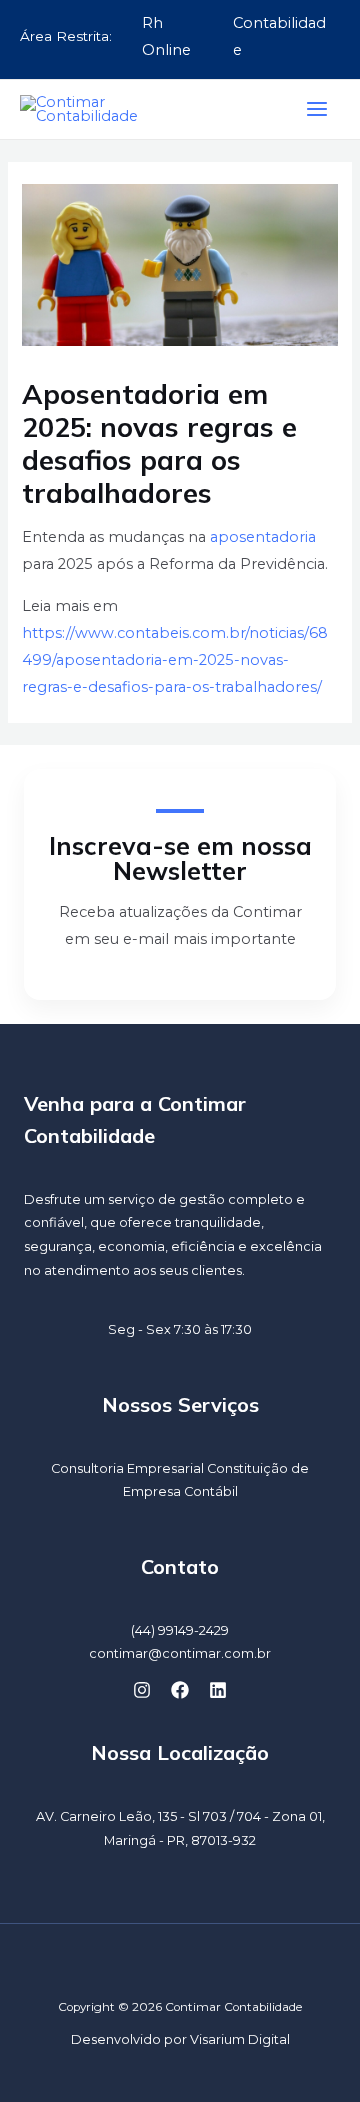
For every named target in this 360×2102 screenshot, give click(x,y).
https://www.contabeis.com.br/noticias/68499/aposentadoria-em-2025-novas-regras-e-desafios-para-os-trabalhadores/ (175, 660)
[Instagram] (142, 1690)
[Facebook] (180, 1690)
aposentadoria (263, 537)
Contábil (211, 1491)
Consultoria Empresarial (127, 1468)
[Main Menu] (317, 109)
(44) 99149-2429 (180, 1630)
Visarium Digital (240, 2039)
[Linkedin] (218, 1690)
